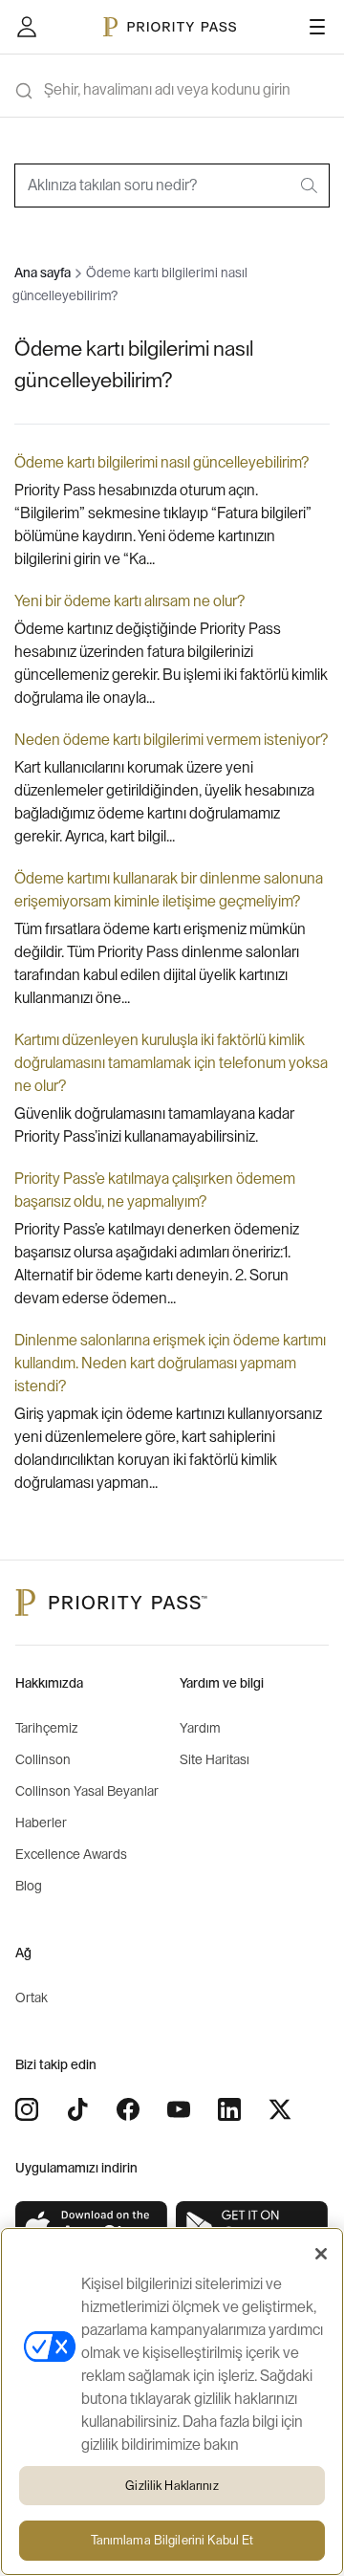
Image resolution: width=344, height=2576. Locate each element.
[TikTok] (77, 2109)
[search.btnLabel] (311, 186)
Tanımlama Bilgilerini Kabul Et (172, 2540)
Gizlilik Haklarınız (172, 2486)
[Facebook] (128, 2109)
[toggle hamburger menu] (317, 27)
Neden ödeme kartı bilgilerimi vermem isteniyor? (171, 740)
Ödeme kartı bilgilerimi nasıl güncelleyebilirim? (161, 463)
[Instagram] (27, 2109)
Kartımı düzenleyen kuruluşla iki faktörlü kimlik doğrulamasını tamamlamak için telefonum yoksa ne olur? (171, 1063)
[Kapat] (321, 2254)
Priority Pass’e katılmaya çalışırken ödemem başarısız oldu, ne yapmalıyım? (155, 1190)
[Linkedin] (229, 2109)
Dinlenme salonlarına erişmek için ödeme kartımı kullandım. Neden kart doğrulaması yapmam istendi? (170, 1364)
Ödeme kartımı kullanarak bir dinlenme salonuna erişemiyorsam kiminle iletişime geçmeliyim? (169, 890)
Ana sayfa (43, 273)
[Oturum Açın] (27, 27)
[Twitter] (280, 2109)
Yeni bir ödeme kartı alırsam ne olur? (129, 601)
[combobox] (172, 186)
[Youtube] (179, 2109)
